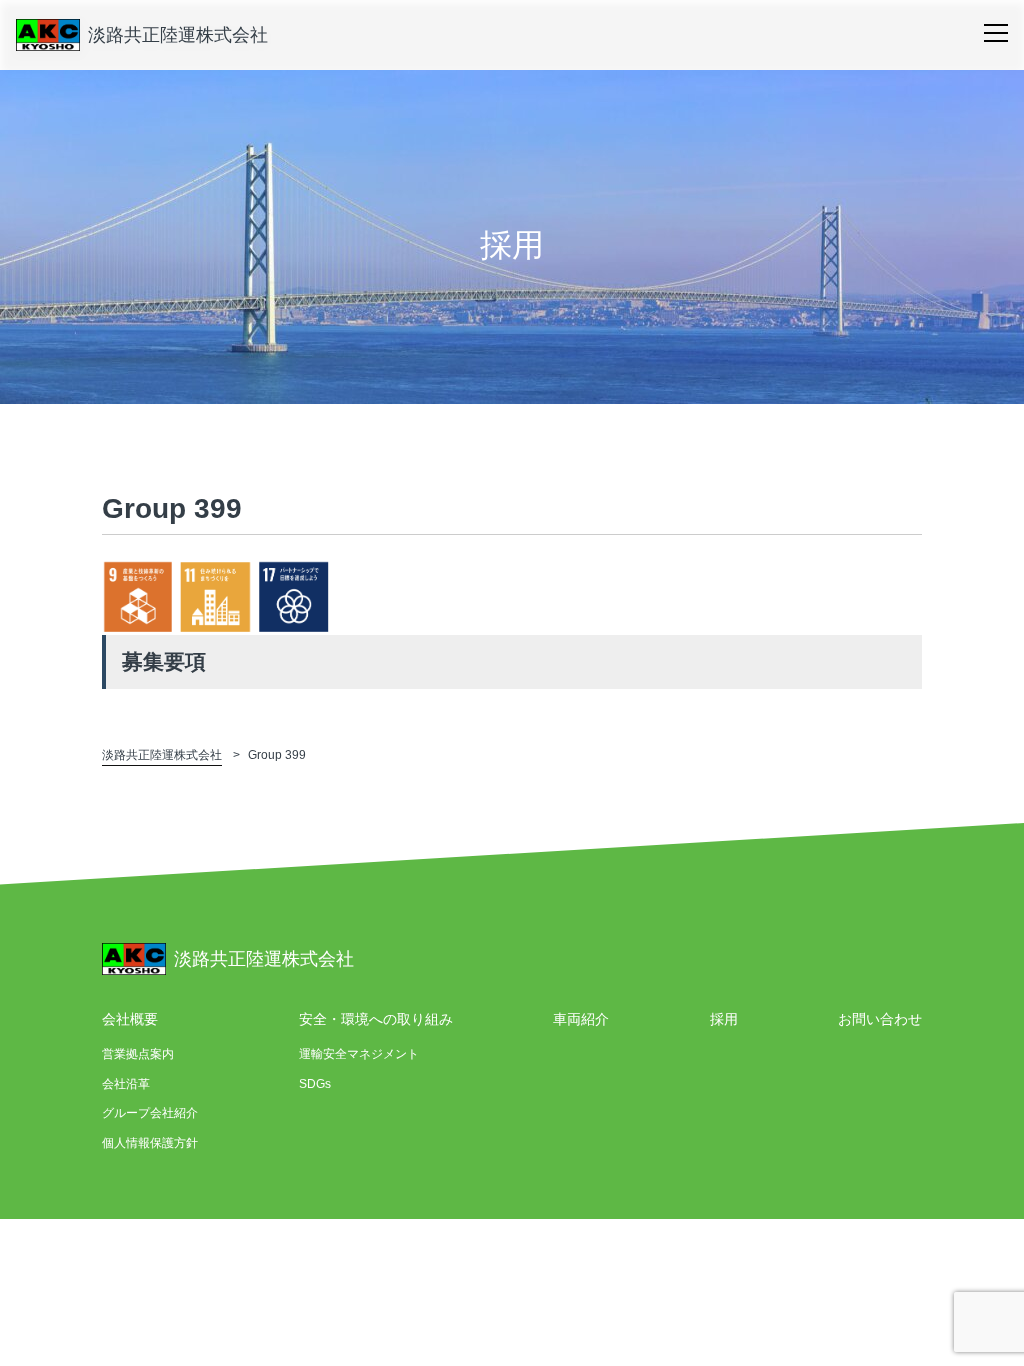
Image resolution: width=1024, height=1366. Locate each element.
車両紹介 (581, 1019)
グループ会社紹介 (150, 1113)
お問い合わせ (880, 1019)
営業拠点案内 (138, 1054)
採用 (724, 1019)
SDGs (315, 1084)
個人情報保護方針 (150, 1143)
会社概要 (130, 1019)
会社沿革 (126, 1084)
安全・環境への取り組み (376, 1019)
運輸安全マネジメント (359, 1054)
